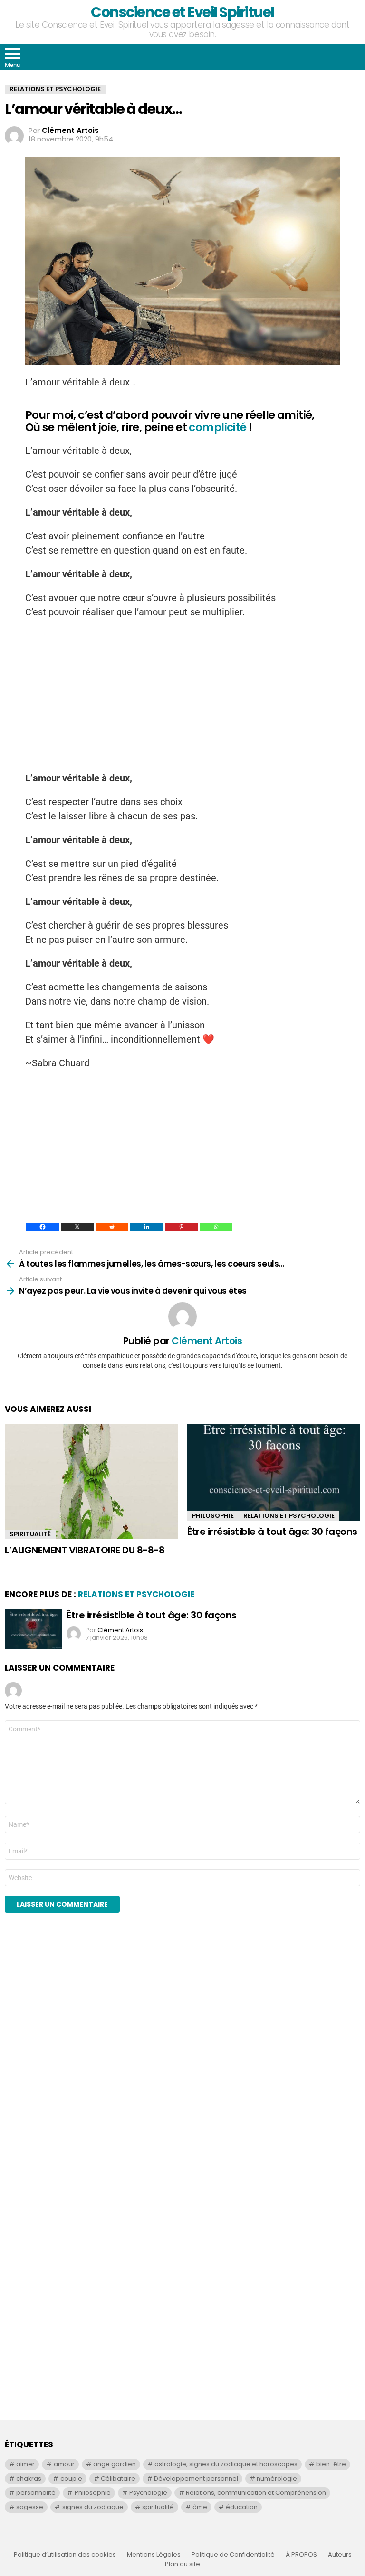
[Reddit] (112, 1227)
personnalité (36, 2493)
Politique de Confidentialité (233, 2555)
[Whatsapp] (216, 1227)
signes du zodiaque (93, 2507)
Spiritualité (30, 1534)
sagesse (30, 2507)
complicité (217, 427)
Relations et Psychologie (289, 1516)
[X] (77, 1227)
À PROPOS (301, 2555)
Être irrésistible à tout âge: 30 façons (272, 1532)
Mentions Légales (154, 2555)
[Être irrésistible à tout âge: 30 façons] (274, 1472)
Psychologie (148, 2493)
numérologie (277, 2478)
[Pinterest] (181, 1227)
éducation (242, 2507)
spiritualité (158, 2507)
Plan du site (182, 2564)
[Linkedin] (147, 1227)
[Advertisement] (182, 695)
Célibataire (118, 2478)
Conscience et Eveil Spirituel (182, 12)
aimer (25, 2464)
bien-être (331, 2464)
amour (64, 2464)
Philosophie (213, 1516)
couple (71, 2478)
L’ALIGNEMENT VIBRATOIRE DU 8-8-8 (85, 1550)
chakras (29, 2478)
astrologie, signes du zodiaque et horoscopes (226, 2464)
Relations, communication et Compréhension (256, 2493)
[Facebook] (43, 1227)
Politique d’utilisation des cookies (65, 2555)
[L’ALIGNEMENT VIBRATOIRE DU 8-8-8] (91, 1481)
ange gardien (115, 2464)
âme (200, 2507)
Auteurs (340, 2555)
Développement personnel (196, 2478)
